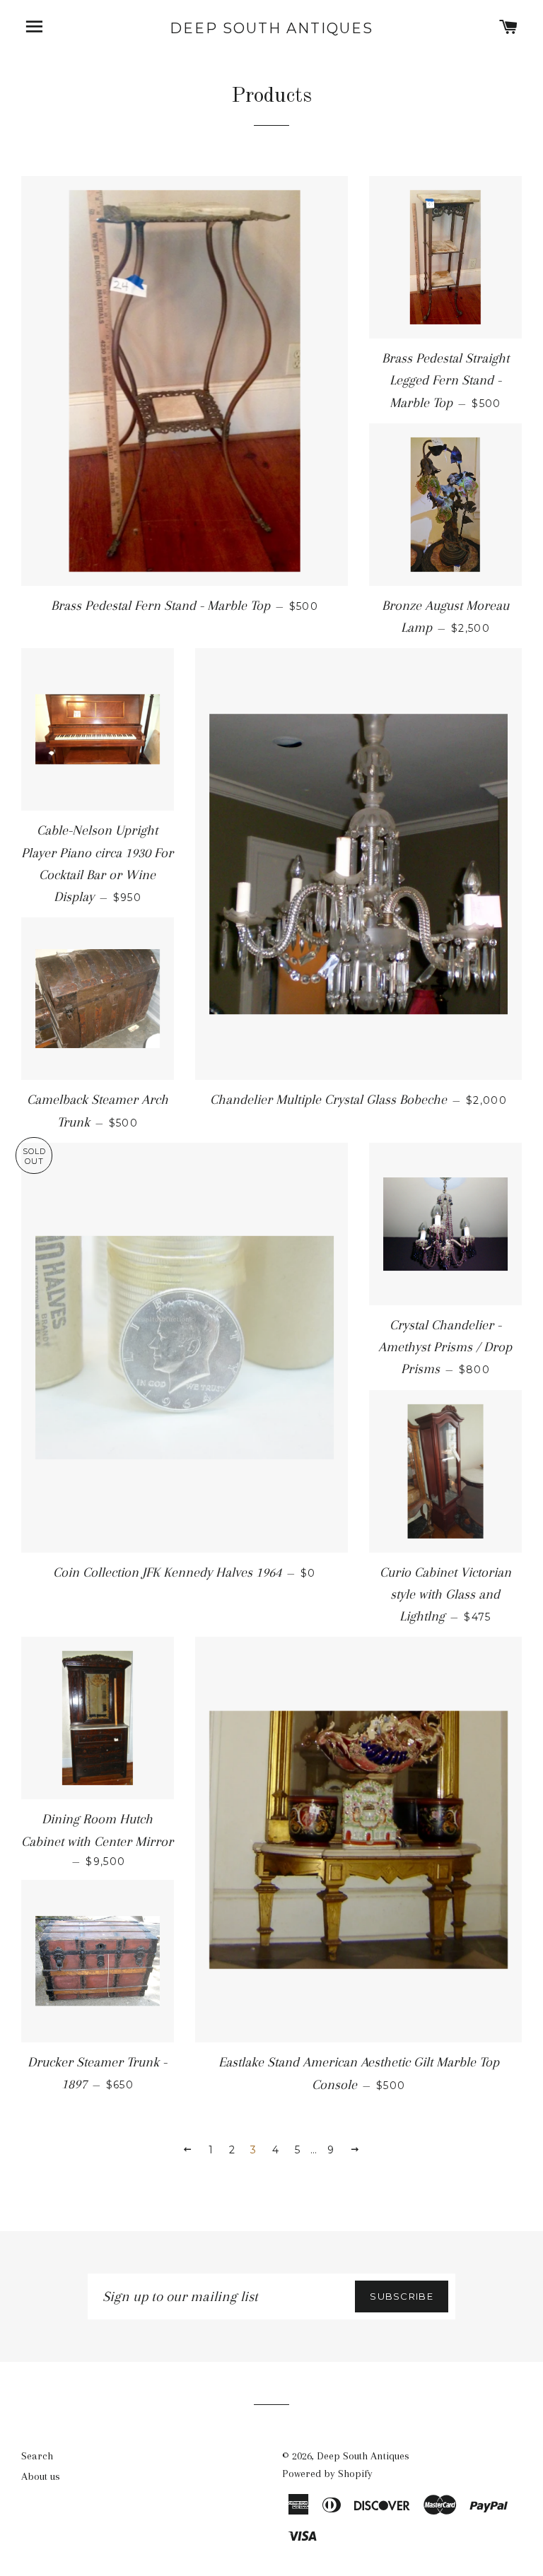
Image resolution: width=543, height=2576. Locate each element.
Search (37, 2456)
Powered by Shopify (327, 2474)
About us (41, 2476)
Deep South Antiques (271, 28)
